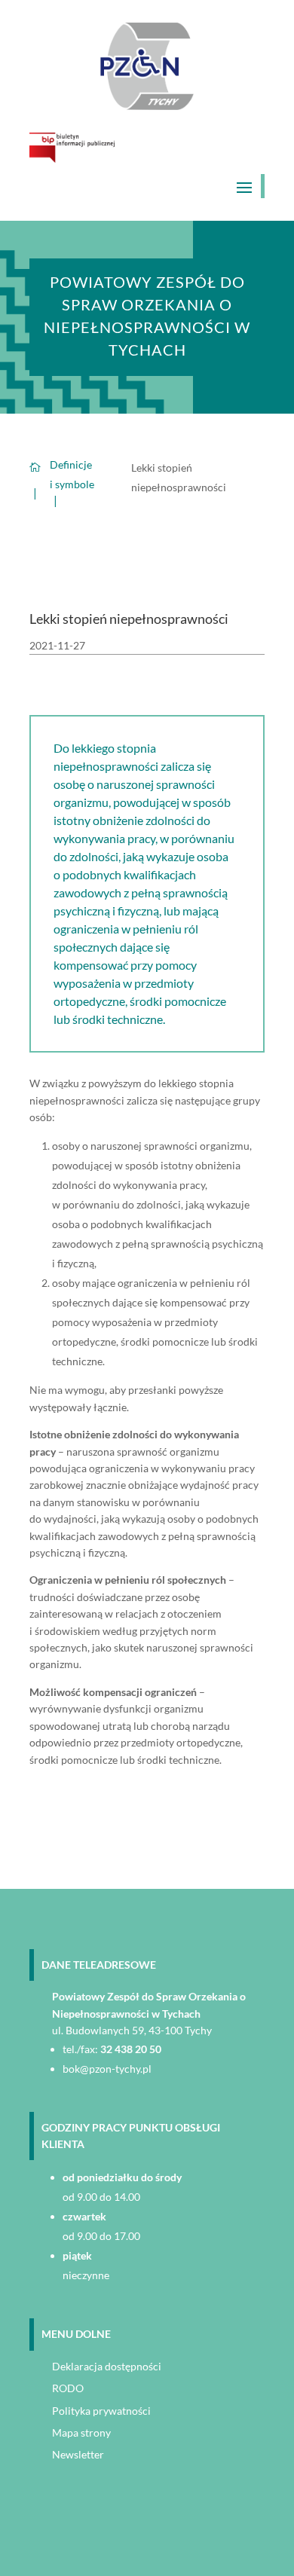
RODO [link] (68, 2388)
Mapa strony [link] (81, 2432)
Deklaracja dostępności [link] (107, 2366)
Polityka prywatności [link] (101, 2411)
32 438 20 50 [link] (131, 2049)
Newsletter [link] (78, 2454)
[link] (147, 106)
